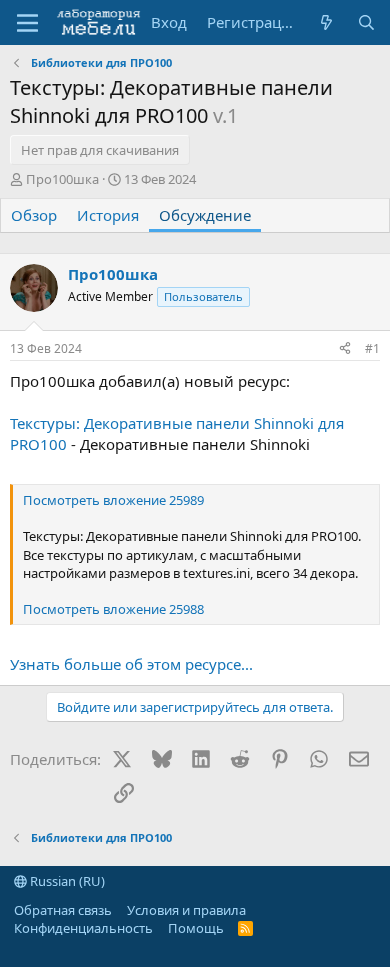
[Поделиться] (345, 349)
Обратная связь (63, 910)
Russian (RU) (66, 881)
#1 (372, 348)
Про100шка (62, 179)
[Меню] (27, 23)
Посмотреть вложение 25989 (113, 500)
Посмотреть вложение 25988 (113, 609)
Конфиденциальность (83, 928)
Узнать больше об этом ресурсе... (131, 664)
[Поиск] (366, 22)
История (108, 215)
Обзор (34, 215)
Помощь (196, 928)
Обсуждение (205, 215)
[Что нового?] (326, 22)
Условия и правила (186, 910)
